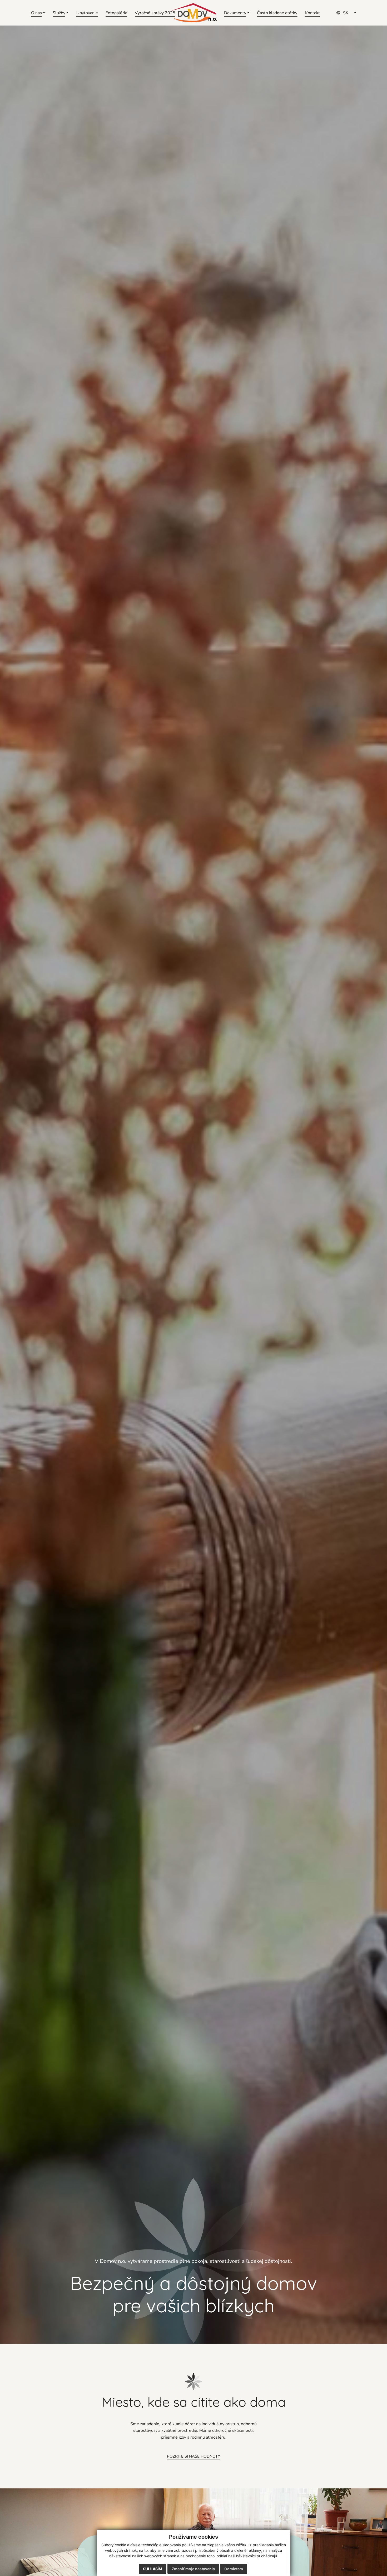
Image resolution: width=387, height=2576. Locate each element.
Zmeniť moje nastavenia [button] (193, 2569)
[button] (38, 13)
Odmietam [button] (234, 2569)
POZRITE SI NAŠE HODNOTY (193, 2456)
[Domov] (193, 13)
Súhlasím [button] (153, 2569)
